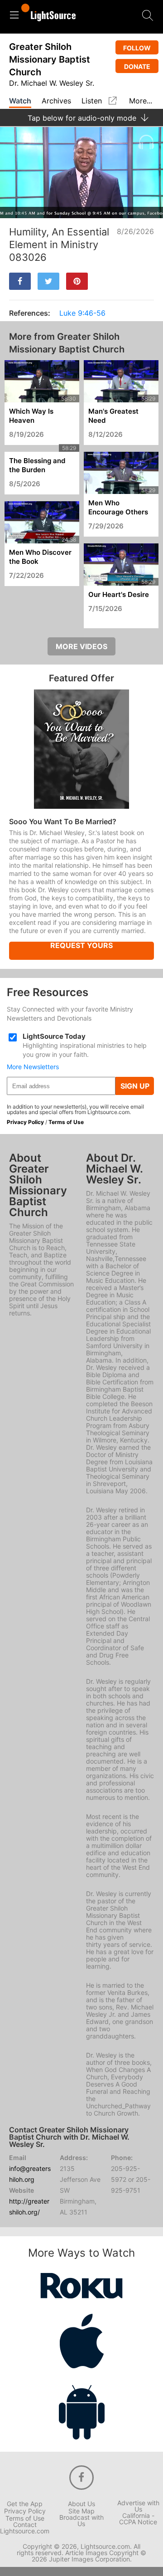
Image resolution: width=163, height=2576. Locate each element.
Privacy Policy (25, 1122)
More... (141, 101)
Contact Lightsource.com (25, 2528)
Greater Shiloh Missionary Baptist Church (50, 59)
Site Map (81, 2511)
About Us (81, 2504)
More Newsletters (33, 1067)
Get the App (25, 2504)
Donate (137, 66)
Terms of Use (66, 1122)
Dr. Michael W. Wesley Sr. (52, 83)
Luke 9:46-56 (82, 313)
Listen (92, 101)
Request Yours (81, 946)
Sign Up (135, 1086)
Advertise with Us (138, 2506)
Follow (137, 48)
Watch (20, 101)
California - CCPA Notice (138, 2519)
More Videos (81, 646)
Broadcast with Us (81, 2521)
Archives (56, 101)
